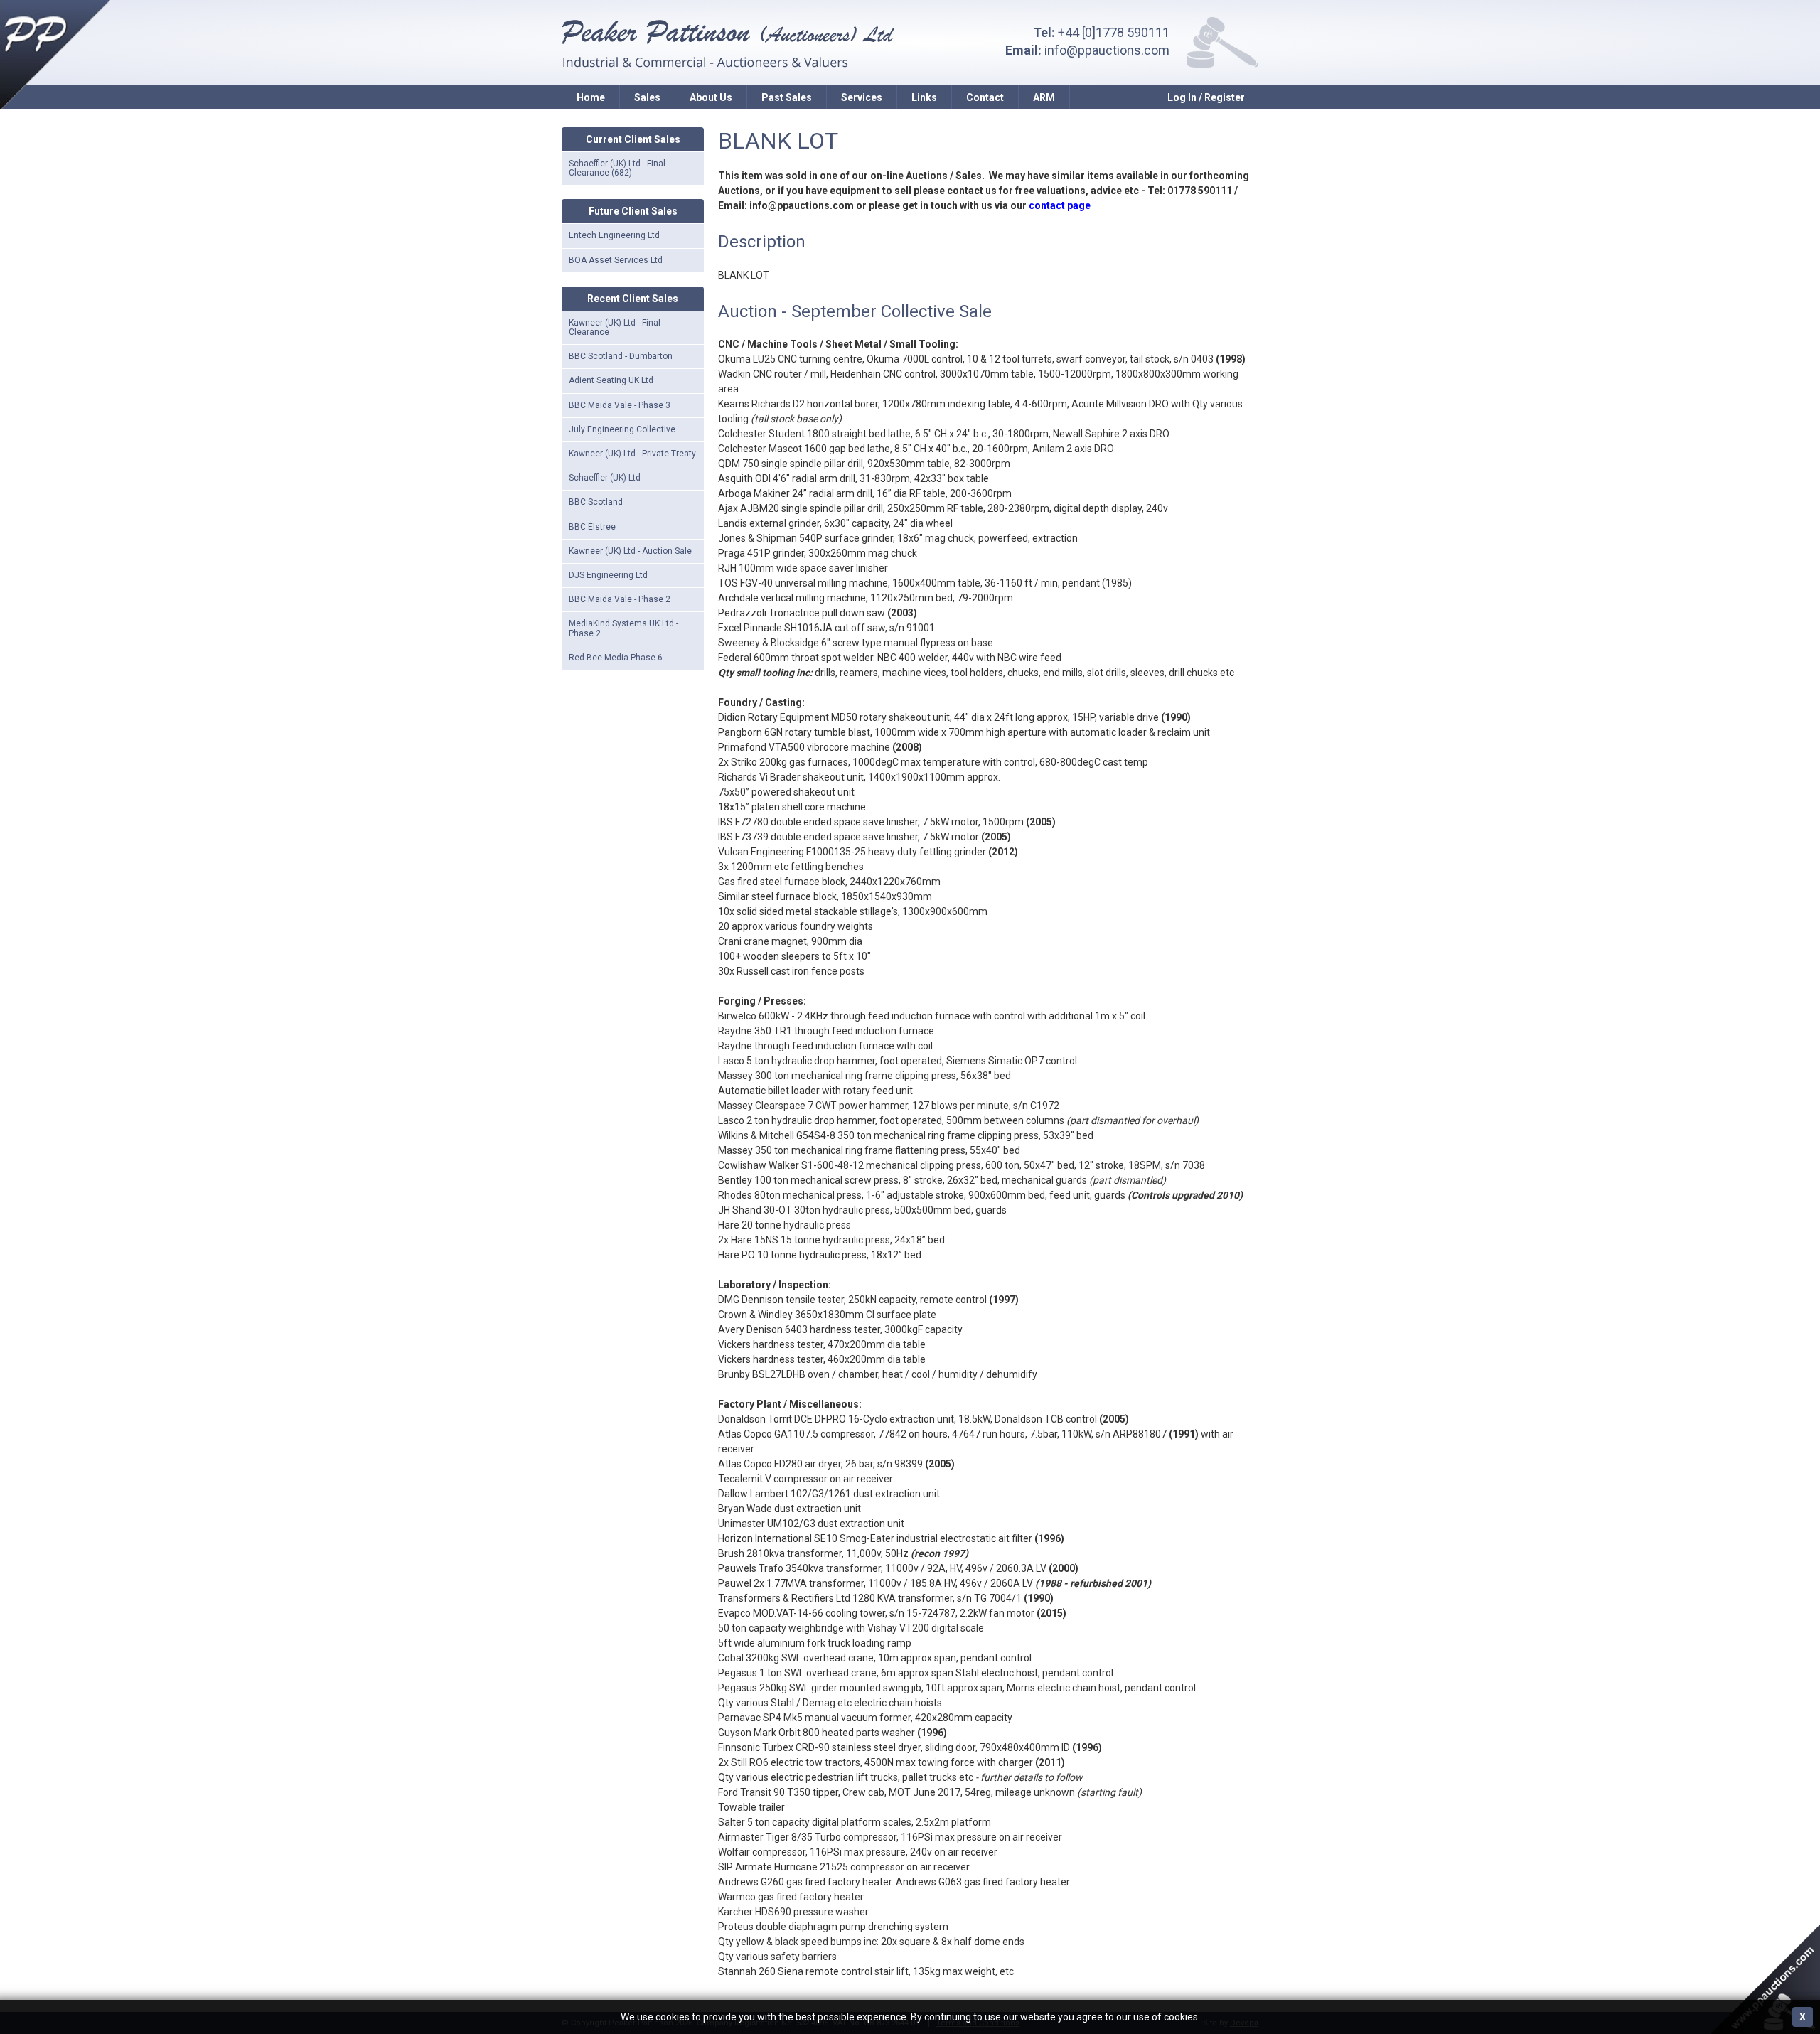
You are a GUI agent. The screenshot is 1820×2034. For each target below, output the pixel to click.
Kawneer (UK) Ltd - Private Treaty (632, 454)
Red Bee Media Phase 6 (616, 658)
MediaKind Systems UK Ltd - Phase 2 (623, 628)
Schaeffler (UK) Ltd (605, 478)
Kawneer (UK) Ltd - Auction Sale (630, 551)
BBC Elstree (592, 527)
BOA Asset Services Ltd (616, 260)
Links (924, 97)
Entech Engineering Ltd (614, 235)
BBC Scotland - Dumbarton (621, 356)
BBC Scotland (596, 502)
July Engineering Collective (622, 429)
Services (862, 97)
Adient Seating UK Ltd (611, 380)
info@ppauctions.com (1107, 50)
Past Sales (787, 97)
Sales (647, 97)
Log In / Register (1206, 97)
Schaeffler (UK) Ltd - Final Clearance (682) (617, 168)
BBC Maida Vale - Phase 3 (620, 405)
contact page (1060, 205)
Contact (985, 97)
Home (591, 97)
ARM (1044, 97)
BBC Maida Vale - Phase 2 (620, 599)
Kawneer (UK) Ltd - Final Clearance (615, 327)
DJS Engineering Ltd (608, 575)
